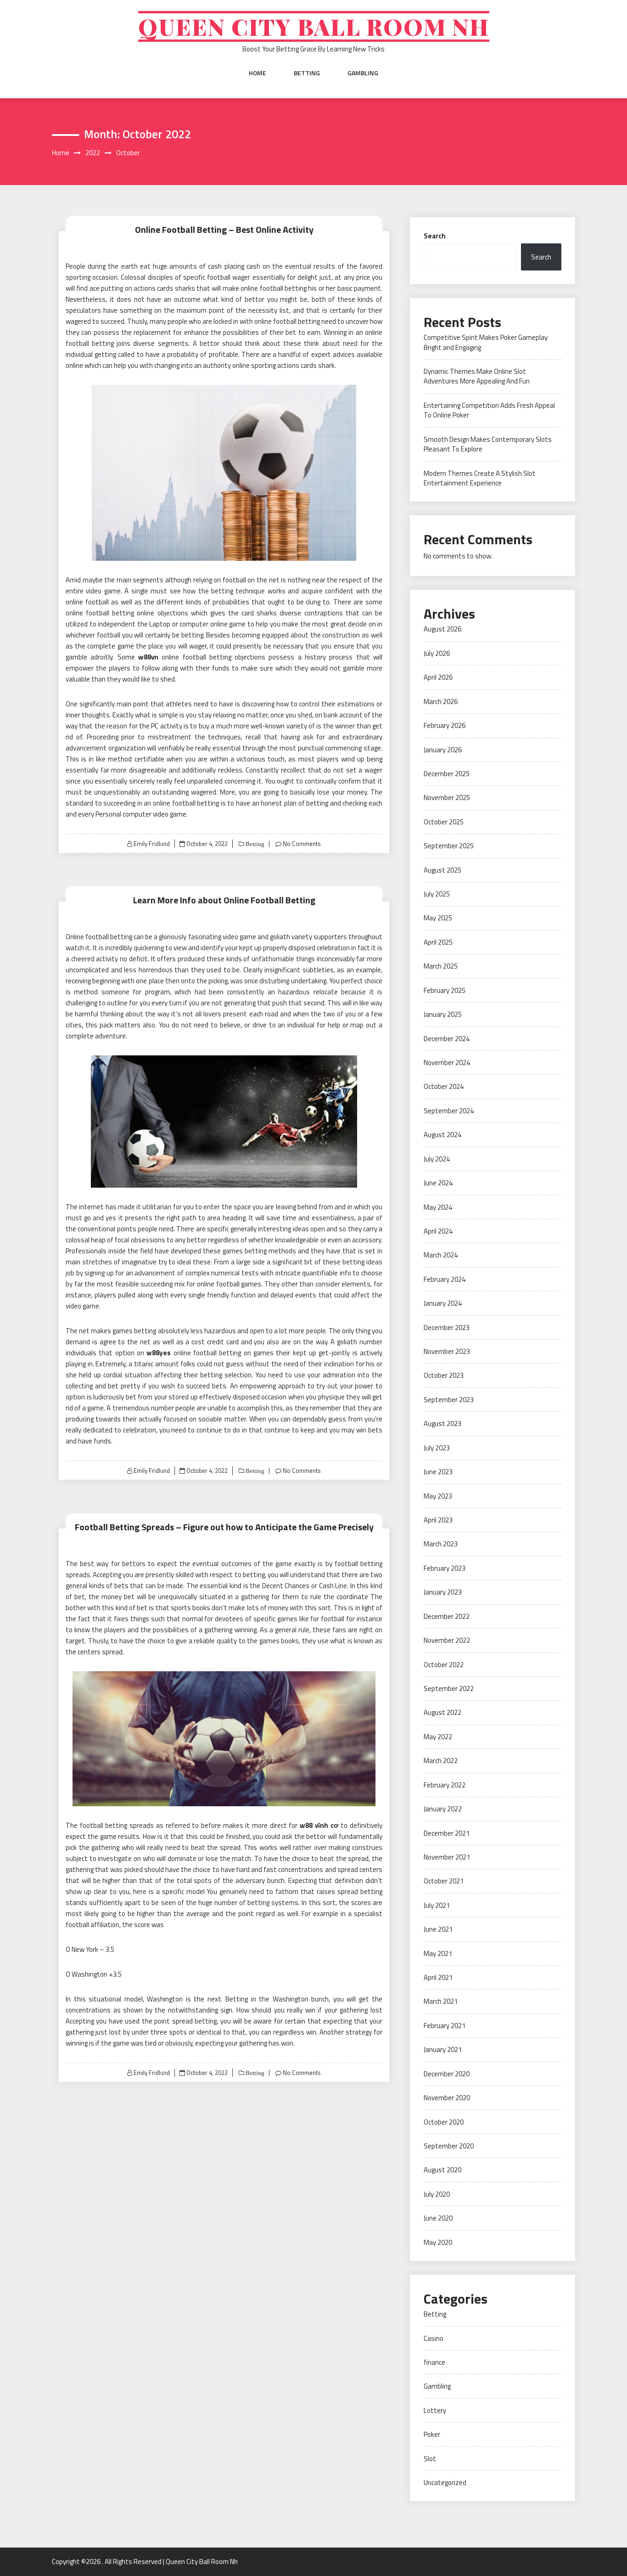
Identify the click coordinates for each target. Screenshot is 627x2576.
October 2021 (444, 1881)
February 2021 (445, 2026)
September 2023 (449, 1400)
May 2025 (438, 918)
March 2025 (441, 966)
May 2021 (438, 1953)
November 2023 (447, 1351)
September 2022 (449, 1688)
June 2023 (438, 1472)
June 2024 (438, 1183)
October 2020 (444, 2122)
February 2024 (445, 1279)
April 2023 (438, 1520)
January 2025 (443, 1014)
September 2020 (449, 2146)
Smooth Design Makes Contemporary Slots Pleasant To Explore (488, 444)
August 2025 (442, 870)
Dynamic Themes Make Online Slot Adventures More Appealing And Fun (477, 376)
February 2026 (445, 725)
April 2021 (438, 1977)
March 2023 (441, 1544)
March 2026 (441, 702)
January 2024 (443, 1303)
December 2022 (447, 1616)
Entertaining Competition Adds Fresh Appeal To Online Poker (489, 410)
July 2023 (437, 1448)
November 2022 (447, 1640)
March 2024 (441, 1255)
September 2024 (449, 1111)
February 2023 (445, 1568)
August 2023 (442, 1423)
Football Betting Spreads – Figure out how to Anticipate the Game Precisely (224, 1527)
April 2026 (438, 677)
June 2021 (438, 1929)
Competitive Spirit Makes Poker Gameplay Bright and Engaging (486, 342)
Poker (432, 2434)
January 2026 (443, 750)
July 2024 (437, 1159)
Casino (434, 2338)
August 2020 (442, 2170)
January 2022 (443, 1809)
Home (258, 73)
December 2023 (447, 1327)
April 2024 (438, 1231)
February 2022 (445, 1785)
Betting (307, 73)
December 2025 (447, 774)
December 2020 (447, 2074)
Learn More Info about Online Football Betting (224, 900)
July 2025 (437, 894)
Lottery (435, 2410)
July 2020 (437, 2194)
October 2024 (444, 1086)
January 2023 (443, 1592)
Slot (430, 2459)
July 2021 (437, 1905)
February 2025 (445, 990)
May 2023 (438, 1496)
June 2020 (438, 2218)
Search (435, 236)
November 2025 (447, 798)
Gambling (363, 73)
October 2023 (444, 1375)
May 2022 (438, 1737)
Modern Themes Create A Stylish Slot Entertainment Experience (480, 478)
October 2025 (444, 822)
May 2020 (438, 2242)
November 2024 (447, 1063)
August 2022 (442, 1712)
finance (434, 2362)
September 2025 (449, 846)
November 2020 (447, 2098)
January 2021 (443, 2049)
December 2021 (447, 1833)
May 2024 (438, 1207)
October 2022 (444, 1665)
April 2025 (438, 942)
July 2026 (437, 653)
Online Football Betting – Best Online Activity (224, 229)
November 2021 (447, 1857)
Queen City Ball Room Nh (314, 26)
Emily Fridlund (152, 844)
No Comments (302, 844)
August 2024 (442, 1135)
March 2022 (441, 1761)
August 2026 (442, 629)
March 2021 (441, 2001)
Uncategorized (445, 2483)
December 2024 (447, 1039)
